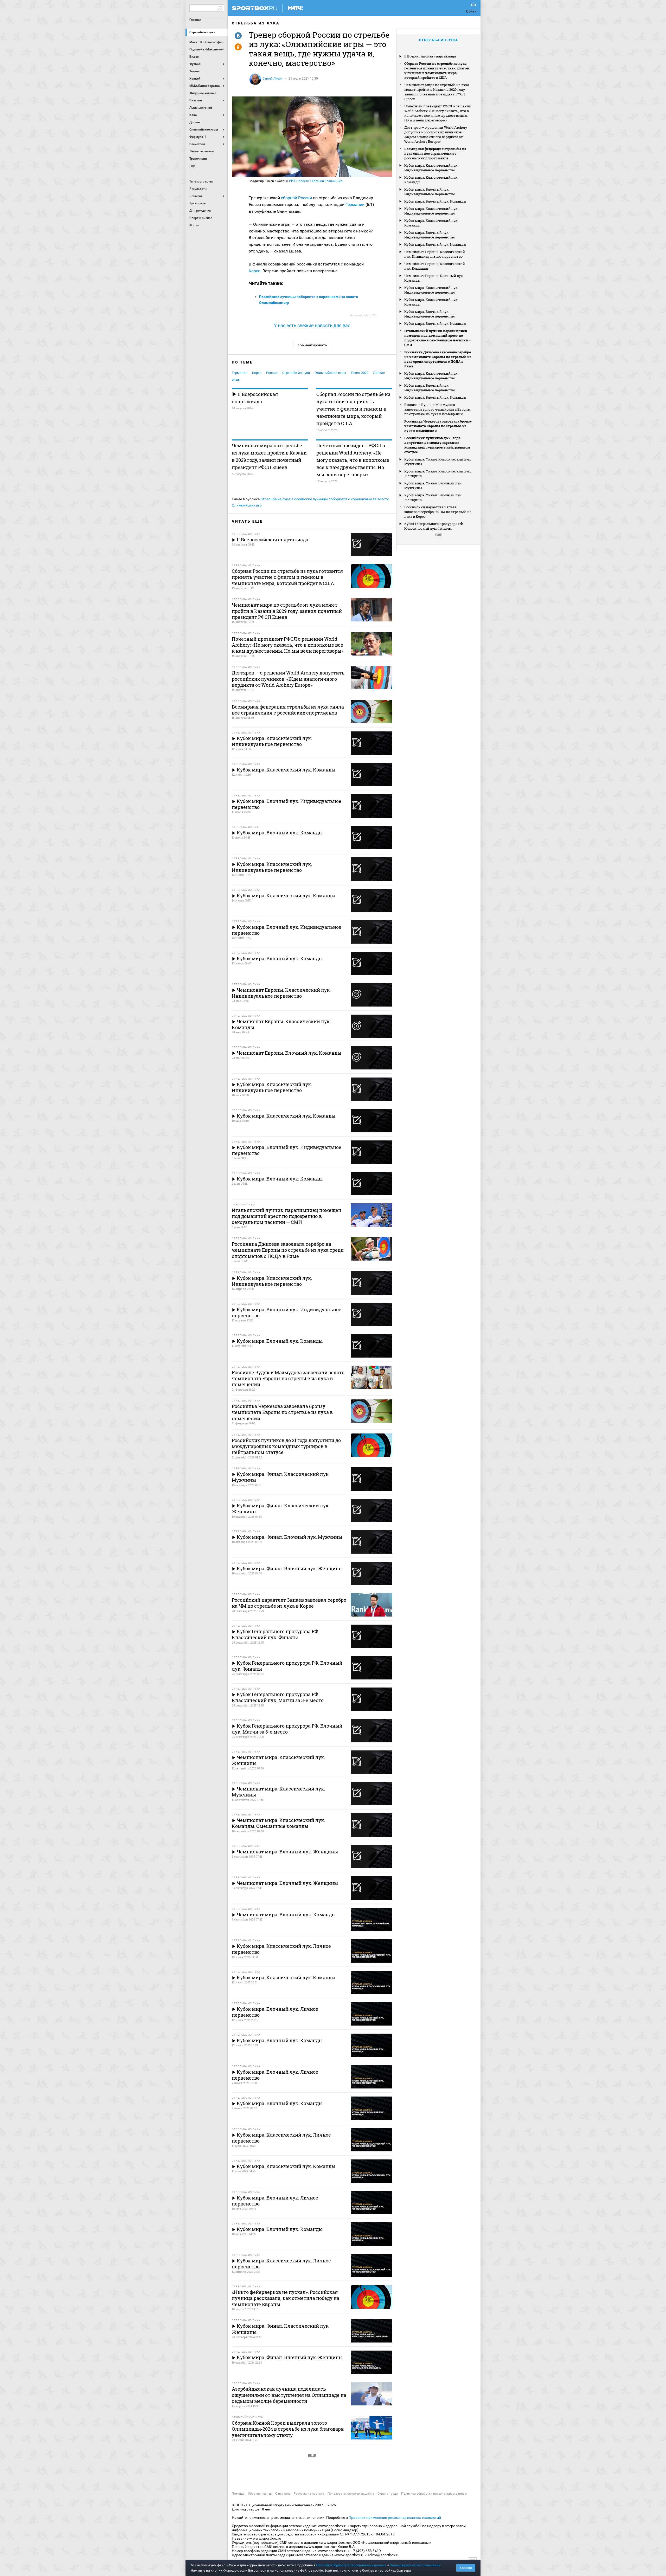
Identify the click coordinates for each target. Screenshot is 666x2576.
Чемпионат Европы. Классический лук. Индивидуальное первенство (435, 254)
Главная (195, 20)
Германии (355, 205)
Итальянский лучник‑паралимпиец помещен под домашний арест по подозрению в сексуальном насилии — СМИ (438, 338)
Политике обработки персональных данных (351, 2565)
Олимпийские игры (330, 373)
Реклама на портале (309, 2494)
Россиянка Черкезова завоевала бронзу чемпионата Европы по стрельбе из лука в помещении (438, 426)
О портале (283, 2494)
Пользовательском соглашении (415, 2565)
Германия (240, 373)
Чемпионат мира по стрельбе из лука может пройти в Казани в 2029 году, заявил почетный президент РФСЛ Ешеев (269, 456)
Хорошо (466, 2568)
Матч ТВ (370, 316)
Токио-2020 (360, 373)
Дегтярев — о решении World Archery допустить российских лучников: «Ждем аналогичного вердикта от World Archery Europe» (436, 134)
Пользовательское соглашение (351, 2494)
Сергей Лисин (273, 79)
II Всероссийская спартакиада (255, 398)
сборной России (297, 198)
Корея (257, 373)
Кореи (255, 271)
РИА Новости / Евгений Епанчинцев (316, 181)
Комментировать (312, 345)
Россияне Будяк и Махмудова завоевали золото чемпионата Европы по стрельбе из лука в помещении (437, 409)
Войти (471, 11)
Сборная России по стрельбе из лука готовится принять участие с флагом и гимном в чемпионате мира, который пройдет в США (353, 409)
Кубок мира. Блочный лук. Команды (435, 201)
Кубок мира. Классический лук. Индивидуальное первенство (431, 168)
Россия (272, 373)
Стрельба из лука (202, 32)
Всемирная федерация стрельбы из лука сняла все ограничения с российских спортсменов (435, 153)
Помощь (238, 2494)
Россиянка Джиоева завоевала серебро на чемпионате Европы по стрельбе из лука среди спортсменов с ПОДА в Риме (438, 359)
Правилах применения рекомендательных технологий (395, 2517)
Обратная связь (260, 2494)
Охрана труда (388, 2494)
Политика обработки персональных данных (434, 2494)
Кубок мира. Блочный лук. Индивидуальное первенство (430, 192)
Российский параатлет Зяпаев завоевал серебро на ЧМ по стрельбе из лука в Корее (438, 512)
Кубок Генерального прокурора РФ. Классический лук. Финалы (434, 526)
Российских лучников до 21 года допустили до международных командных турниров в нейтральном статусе (437, 445)
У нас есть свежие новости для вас (312, 325)
